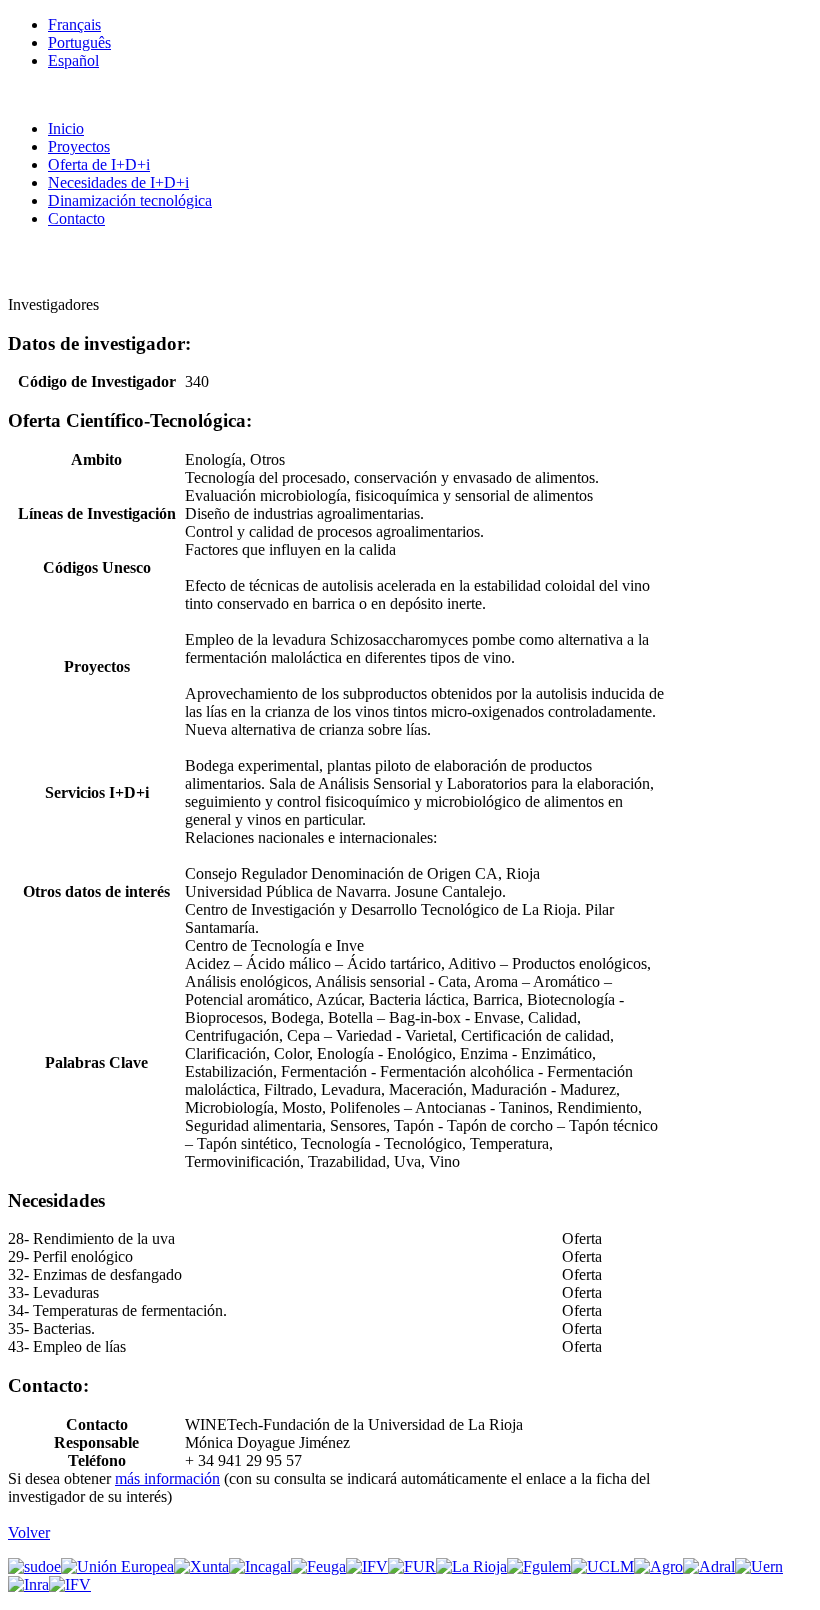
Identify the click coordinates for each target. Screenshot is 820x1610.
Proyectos (79, 146)
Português (79, 42)
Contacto (76, 218)
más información (167, 1478)
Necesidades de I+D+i (118, 182)
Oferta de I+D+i (99, 164)
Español (73, 60)
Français (74, 24)
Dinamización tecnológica (130, 200)
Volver (29, 1532)
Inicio (66, 128)
